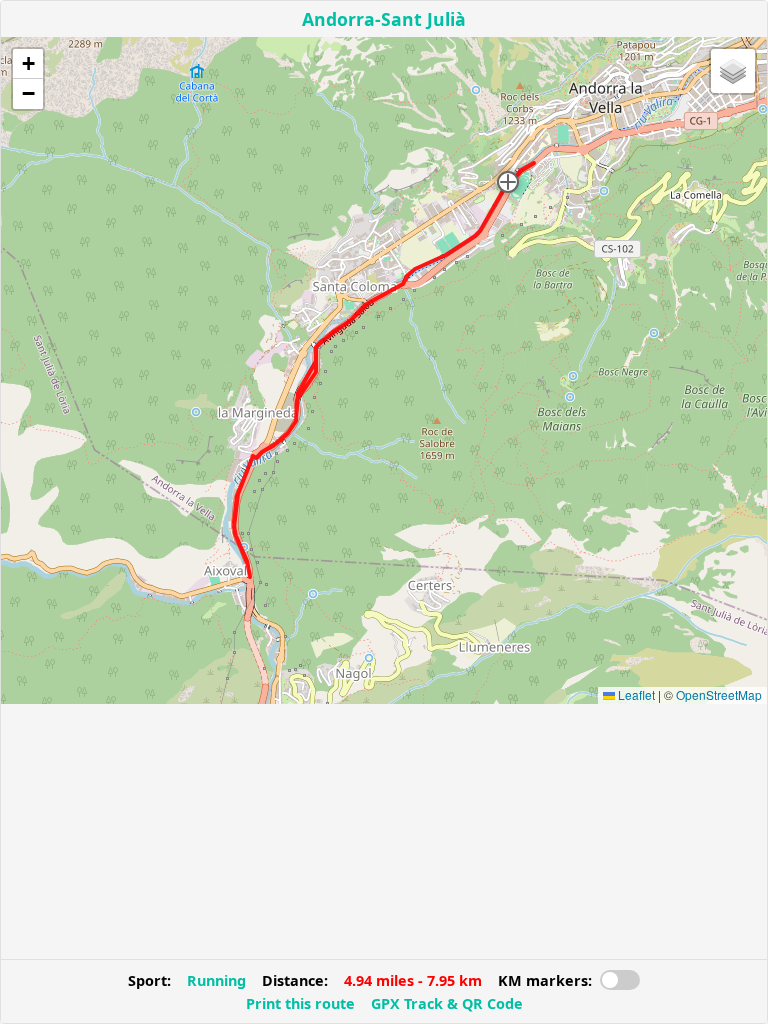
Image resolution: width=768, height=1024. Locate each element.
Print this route (300, 1003)
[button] (508, 182)
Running (216, 980)
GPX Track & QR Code (447, 1003)
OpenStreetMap (719, 694)
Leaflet (635, 694)
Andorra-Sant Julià (384, 19)
